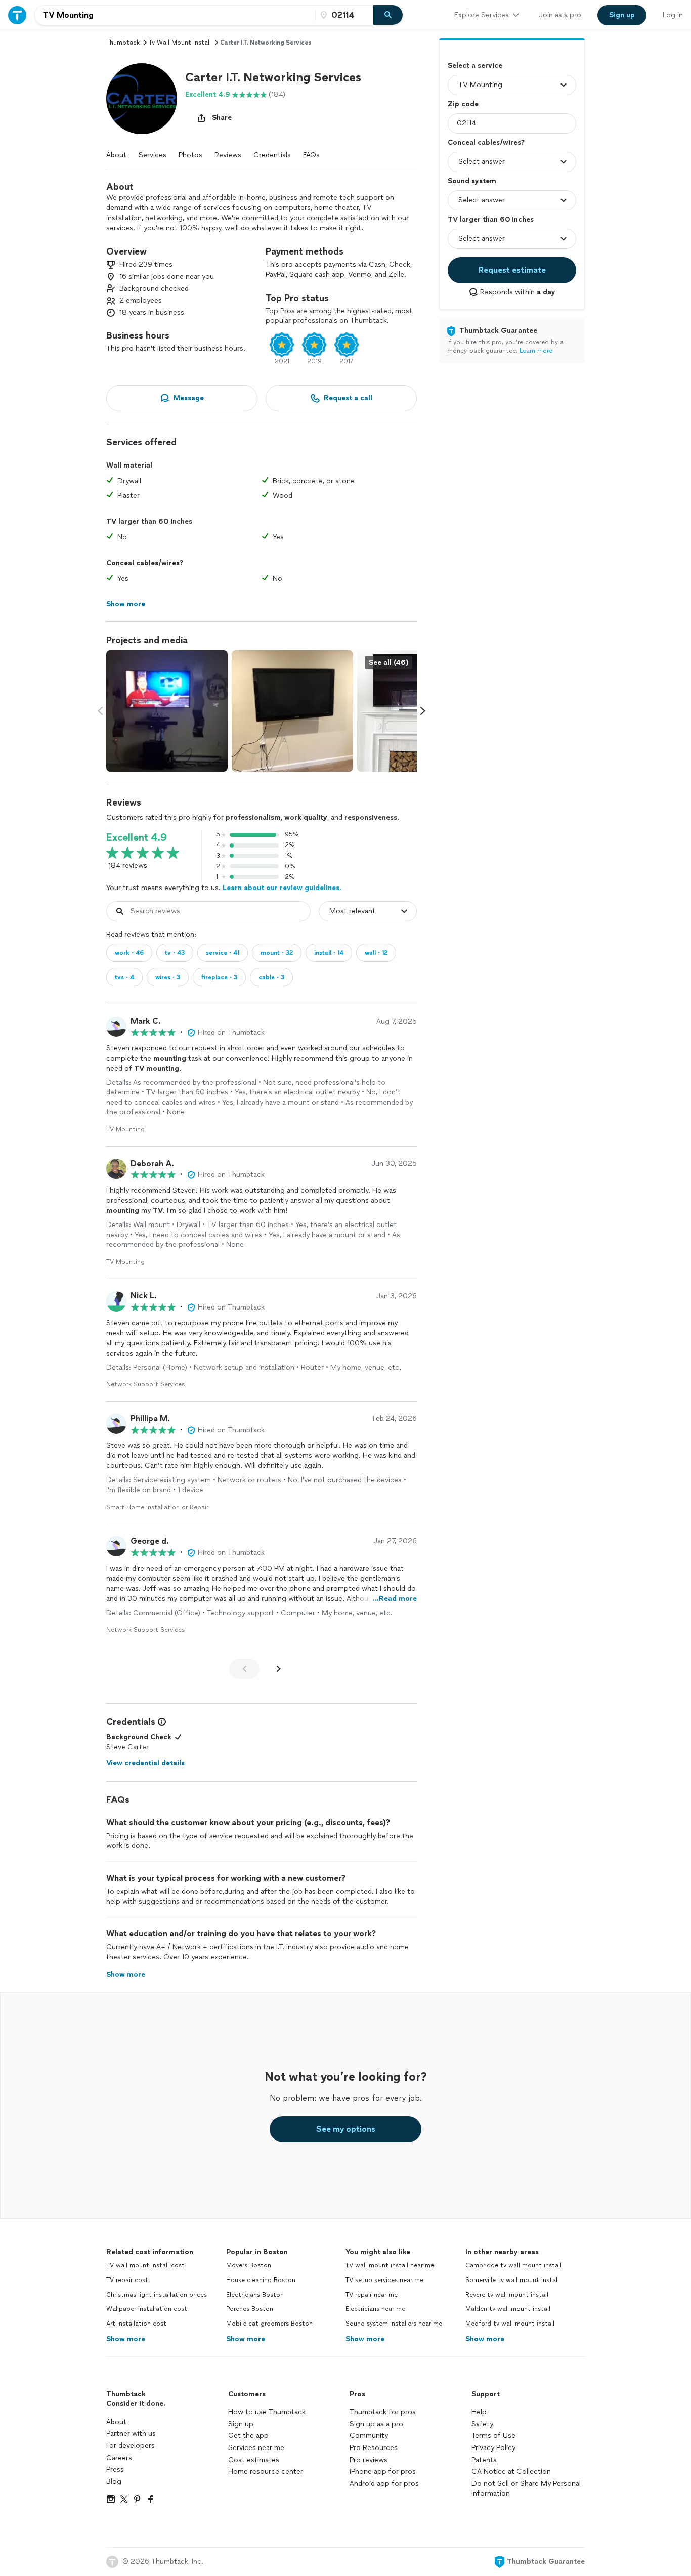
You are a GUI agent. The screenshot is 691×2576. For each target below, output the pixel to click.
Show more (126, 2339)
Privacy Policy (493, 2448)
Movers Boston (249, 2265)
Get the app (248, 2436)
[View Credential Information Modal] (161, 1722)
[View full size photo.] (167, 711)
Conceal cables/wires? (486, 142)
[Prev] (244, 1669)
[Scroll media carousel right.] (423, 711)
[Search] (388, 15)
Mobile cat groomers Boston (269, 2324)
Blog (114, 2482)
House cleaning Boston (261, 2280)
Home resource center (266, 2472)
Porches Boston (250, 2309)
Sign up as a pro (376, 2424)
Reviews (228, 155)
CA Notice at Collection (511, 2472)
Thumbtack (123, 43)
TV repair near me (372, 2295)
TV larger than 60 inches (491, 219)
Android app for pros (384, 2484)
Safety (482, 2424)
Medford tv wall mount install (510, 2324)
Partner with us (131, 2434)
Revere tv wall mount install (507, 2295)
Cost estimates (254, 2460)
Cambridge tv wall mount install (513, 2265)
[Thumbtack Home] (17, 15)
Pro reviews (369, 2460)
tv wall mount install (180, 43)
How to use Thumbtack (267, 2412)
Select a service (475, 66)
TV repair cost (127, 2280)
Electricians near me (375, 2309)
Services (153, 155)
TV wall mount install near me (390, 2265)
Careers (119, 2458)
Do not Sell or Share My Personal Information (526, 2489)
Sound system (472, 181)
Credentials (272, 155)
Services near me (256, 2448)
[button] (142, 99)
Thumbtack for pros (383, 2412)
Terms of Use (493, 2436)
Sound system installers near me (394, 2324)
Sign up (241, 2424)
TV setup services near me (384, 2280)
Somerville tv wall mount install (512, 2280)
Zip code (463, 104)
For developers (131, 2446)
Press (115, 2469)
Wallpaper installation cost (147, 2309)
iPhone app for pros (383, 2472)
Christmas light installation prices (157, 2295)
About (116, 155)
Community (369, 2436)
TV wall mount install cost (145, 2265)
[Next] (279, 1669)
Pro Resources (374, 2448)
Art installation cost (136, 2324)
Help (479, 2412)
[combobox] (175, 15)
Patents (484, 2460)
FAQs (311, 155)
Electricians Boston (255, 2295)
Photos (190, 155)
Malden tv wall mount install (508, 2309)
